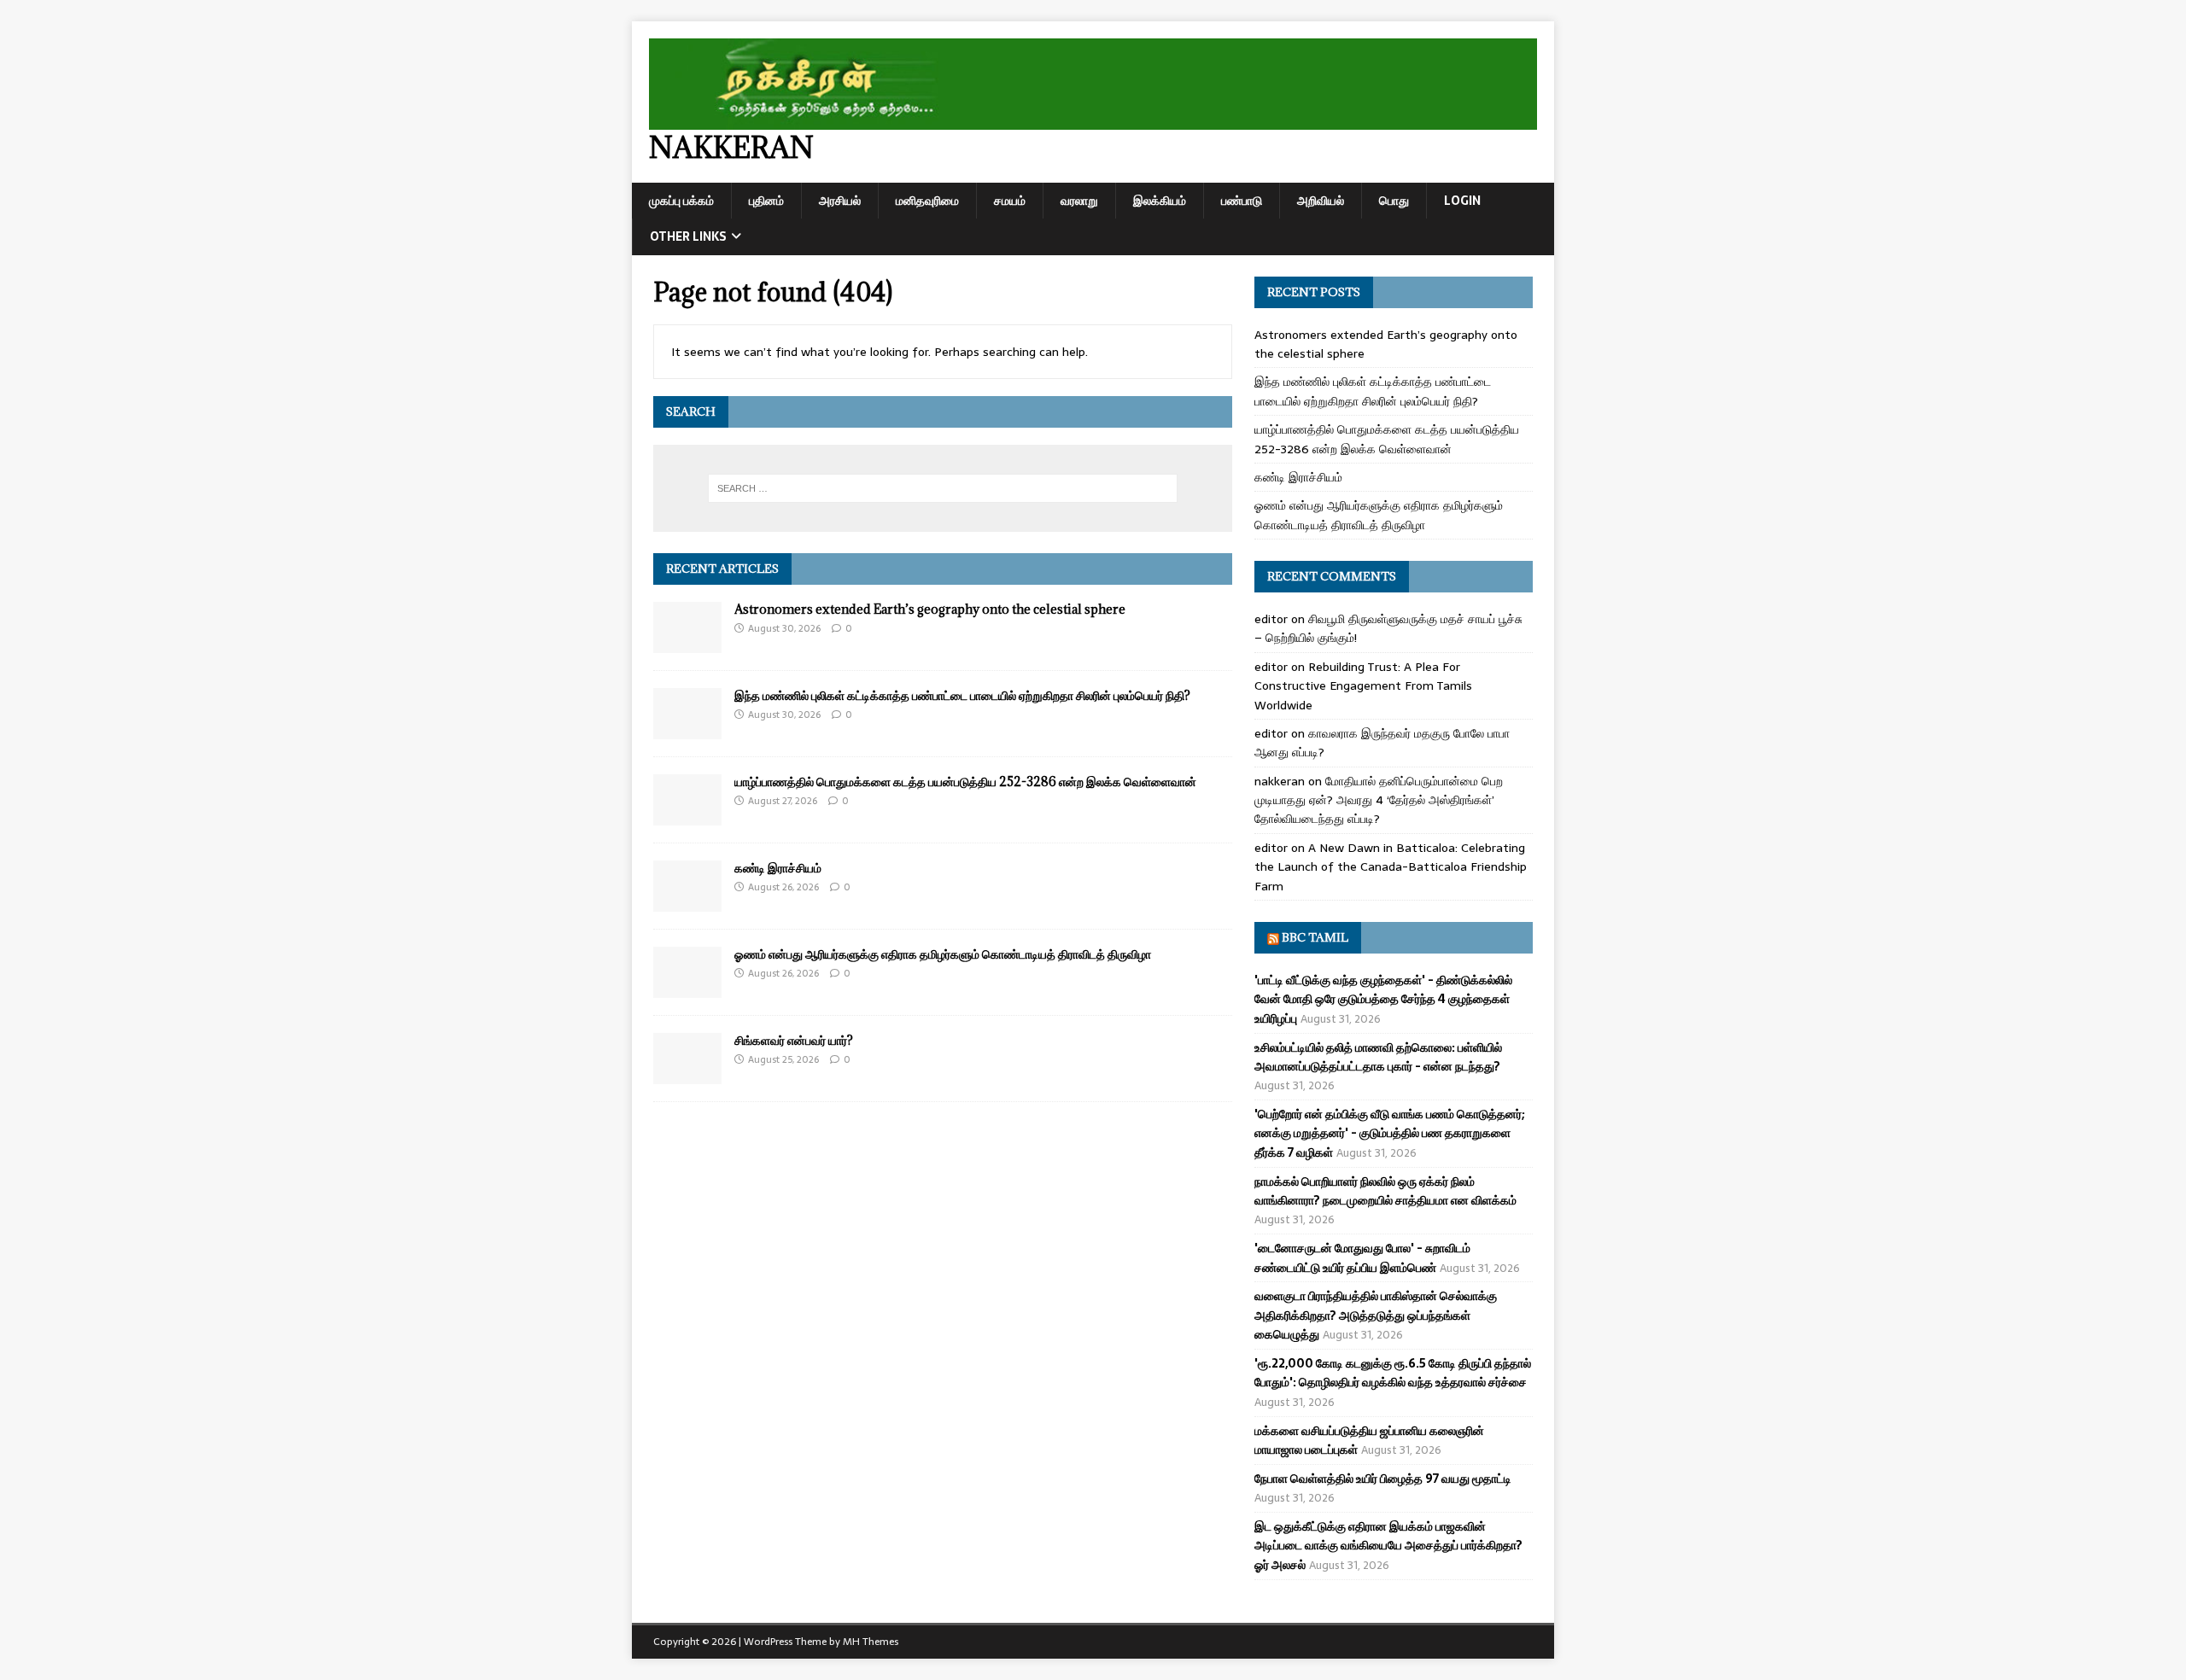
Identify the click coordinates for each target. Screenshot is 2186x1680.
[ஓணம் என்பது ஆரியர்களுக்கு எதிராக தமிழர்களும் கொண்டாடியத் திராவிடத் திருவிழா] (687, 989)
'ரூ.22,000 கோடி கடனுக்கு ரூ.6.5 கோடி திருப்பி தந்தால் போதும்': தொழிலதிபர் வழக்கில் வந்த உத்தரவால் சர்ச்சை (1393, 1373)
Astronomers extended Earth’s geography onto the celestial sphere (930, 609)
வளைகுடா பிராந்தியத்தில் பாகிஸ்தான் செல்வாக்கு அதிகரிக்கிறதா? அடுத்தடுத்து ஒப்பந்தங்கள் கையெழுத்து (1376, 1315)
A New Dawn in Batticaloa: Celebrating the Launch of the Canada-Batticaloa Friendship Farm (1391, 867)
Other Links (688, 236)
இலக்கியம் (1160, 201)
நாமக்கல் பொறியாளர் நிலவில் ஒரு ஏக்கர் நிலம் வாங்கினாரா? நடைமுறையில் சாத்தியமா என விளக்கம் (1385, 1191)
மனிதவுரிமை (927, 201)
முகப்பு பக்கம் (681, 201)
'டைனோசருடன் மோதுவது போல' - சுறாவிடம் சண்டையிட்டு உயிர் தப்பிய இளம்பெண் (1362, 1257)
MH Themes (871, 1642)
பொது (1394, 201)
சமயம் (1010, 201)
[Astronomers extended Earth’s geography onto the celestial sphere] (687, 644)
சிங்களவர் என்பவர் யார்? (794, 1040)
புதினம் (766, 201)
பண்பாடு (1242, 201)
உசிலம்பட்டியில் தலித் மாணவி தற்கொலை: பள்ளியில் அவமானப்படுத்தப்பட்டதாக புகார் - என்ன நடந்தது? (1378, 1057)
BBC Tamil (1315, 937)
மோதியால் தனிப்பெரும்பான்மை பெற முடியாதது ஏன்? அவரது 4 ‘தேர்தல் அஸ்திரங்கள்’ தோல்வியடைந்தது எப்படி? (1379, 800)
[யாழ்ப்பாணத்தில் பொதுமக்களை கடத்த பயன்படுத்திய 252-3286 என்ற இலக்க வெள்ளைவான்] (687, 816)
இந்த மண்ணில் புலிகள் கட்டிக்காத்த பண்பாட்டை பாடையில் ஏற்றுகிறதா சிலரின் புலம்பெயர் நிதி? (962, 695)
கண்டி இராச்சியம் (778, 868)
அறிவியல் (1321, 201)
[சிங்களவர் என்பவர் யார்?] (687, 1075)
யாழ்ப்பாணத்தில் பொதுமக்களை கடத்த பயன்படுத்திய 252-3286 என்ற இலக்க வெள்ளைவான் (965, 782)
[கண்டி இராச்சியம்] (687, 902)
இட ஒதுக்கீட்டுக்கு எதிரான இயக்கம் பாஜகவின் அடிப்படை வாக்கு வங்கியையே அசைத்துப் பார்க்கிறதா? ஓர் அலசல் (1388, 1546)
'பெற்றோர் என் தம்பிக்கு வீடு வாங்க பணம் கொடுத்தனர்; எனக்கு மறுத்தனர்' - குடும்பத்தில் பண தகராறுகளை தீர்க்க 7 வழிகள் (1390, 1133)
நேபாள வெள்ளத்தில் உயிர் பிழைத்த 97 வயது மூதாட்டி (1383, 1479)
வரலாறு (1079, 201)
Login (1462, 201)
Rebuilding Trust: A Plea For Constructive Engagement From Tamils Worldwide (1363, 686)
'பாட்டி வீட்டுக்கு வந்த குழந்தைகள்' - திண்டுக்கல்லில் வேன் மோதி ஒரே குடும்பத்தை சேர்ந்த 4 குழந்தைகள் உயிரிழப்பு (1383, 999)
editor (1271, 619)
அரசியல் (840, 201)
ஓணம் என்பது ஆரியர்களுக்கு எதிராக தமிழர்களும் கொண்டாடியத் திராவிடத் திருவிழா (943, 954)
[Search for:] (943, 488)
